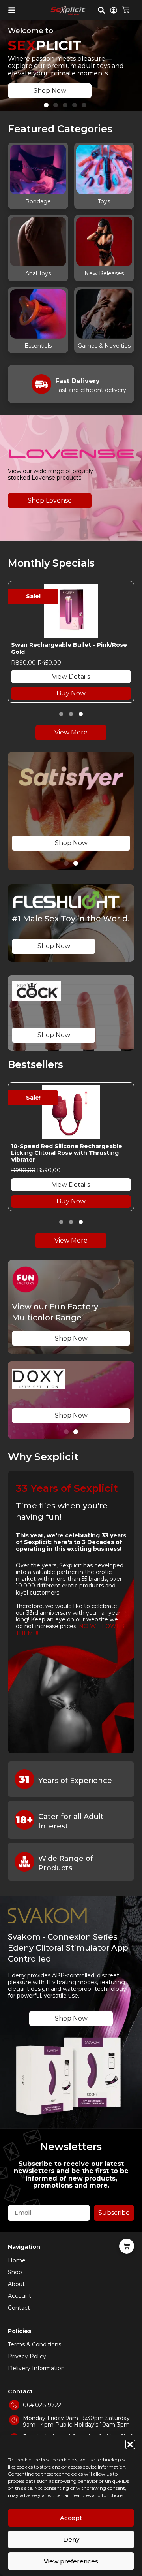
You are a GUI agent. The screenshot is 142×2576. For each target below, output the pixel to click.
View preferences (71, 2561)
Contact (19, 2308)
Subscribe (114, 2213)
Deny (71, 2539)
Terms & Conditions (35, 2344)
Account (20, 2296)
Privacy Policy (27, 2356)
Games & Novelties (104, 346)
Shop (15, 2272)
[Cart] (126, 9)
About (16, 2284)
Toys (104, 201)
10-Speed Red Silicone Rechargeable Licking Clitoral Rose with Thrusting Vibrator (67, 1153)
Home (17, 2260)
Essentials (38, 346)
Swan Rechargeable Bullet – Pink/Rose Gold (69, 648)
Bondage (38, 201)
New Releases (104, 273)
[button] (130, 2444)
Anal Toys (38, 273)
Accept (71, 2518)
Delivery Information (36, 2368)
